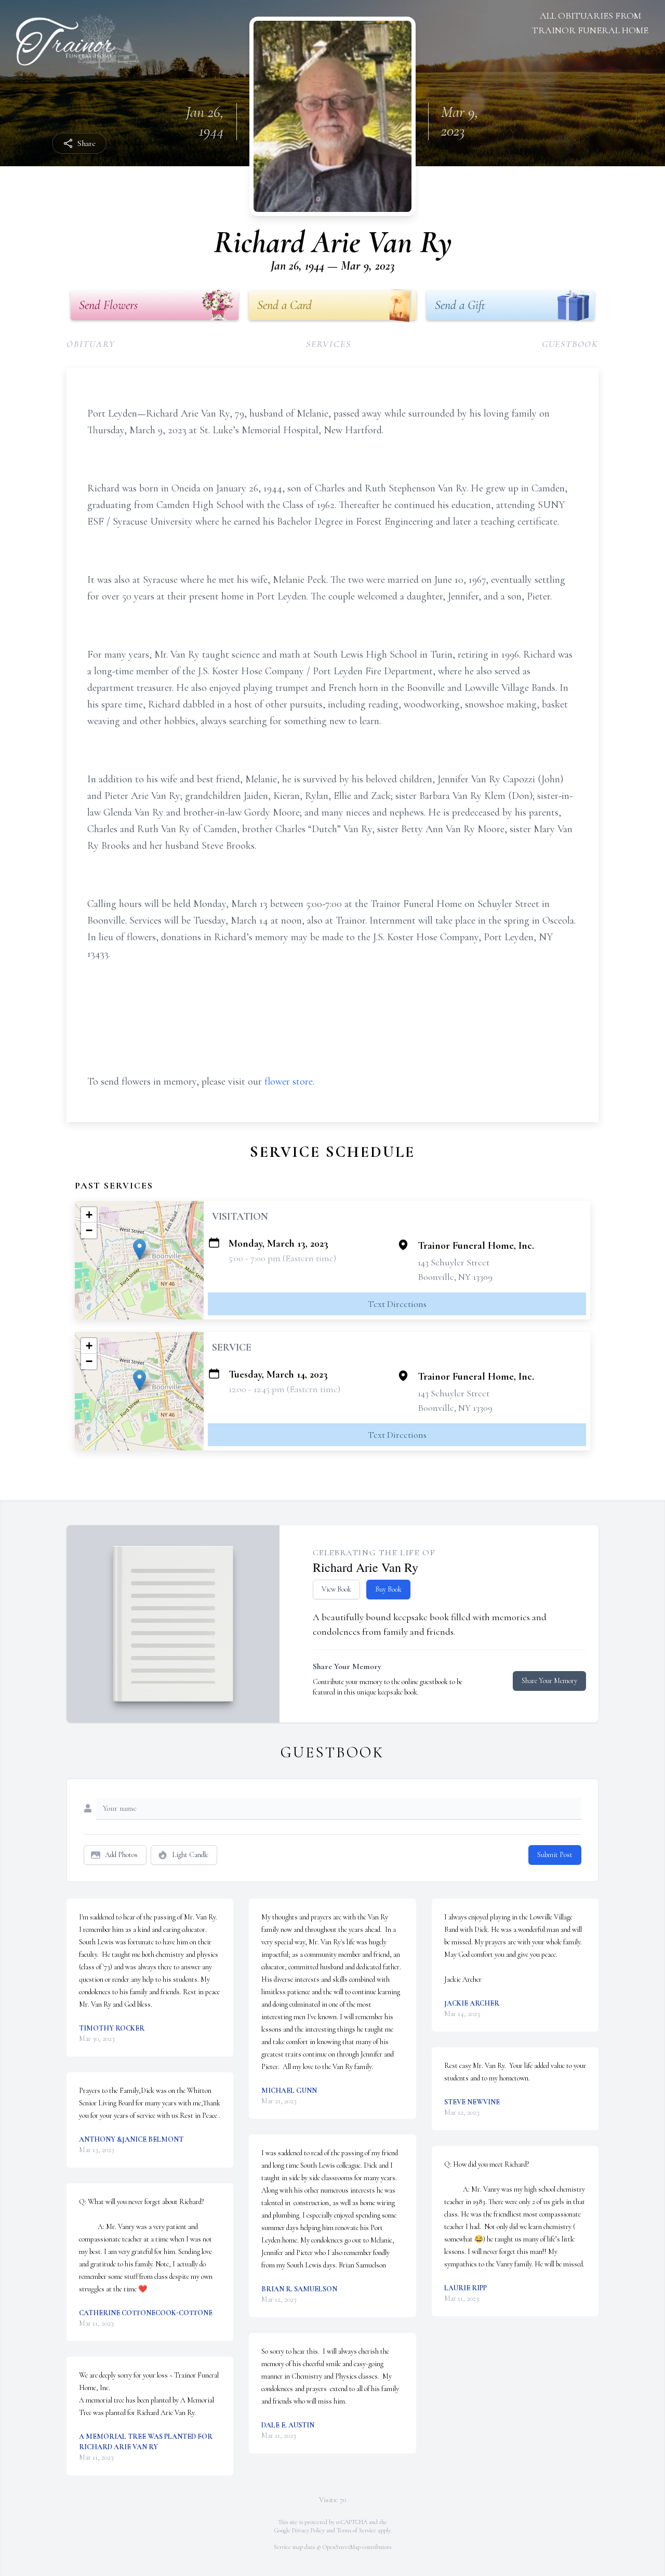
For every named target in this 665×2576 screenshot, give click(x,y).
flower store (289, 1082)
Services (328, 344)
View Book (336, 1589)
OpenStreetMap (342, 2547)
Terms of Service (356, 2530)
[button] (139, 1250)
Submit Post (555, 1855)
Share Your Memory (549, 1681)
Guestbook (570, 344)
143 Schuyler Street (454, 1262)
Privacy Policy (308, 2530)
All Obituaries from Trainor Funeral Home (590, 23)
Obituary (91, 344)
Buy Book (388, 1589)
